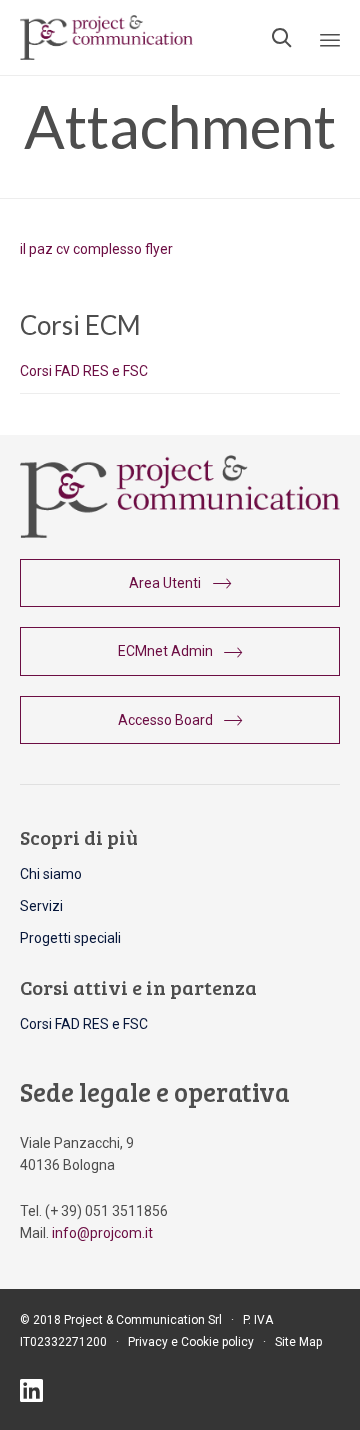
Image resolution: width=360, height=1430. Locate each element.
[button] (180, 583)
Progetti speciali (70, 938)
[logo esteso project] (180, 533)
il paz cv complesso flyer (96, 249)
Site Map (298, 1342)
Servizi (41, 906)
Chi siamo (51, 874)
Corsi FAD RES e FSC (84, 371)
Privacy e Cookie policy (191, 1342)
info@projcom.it (102, 1233)
